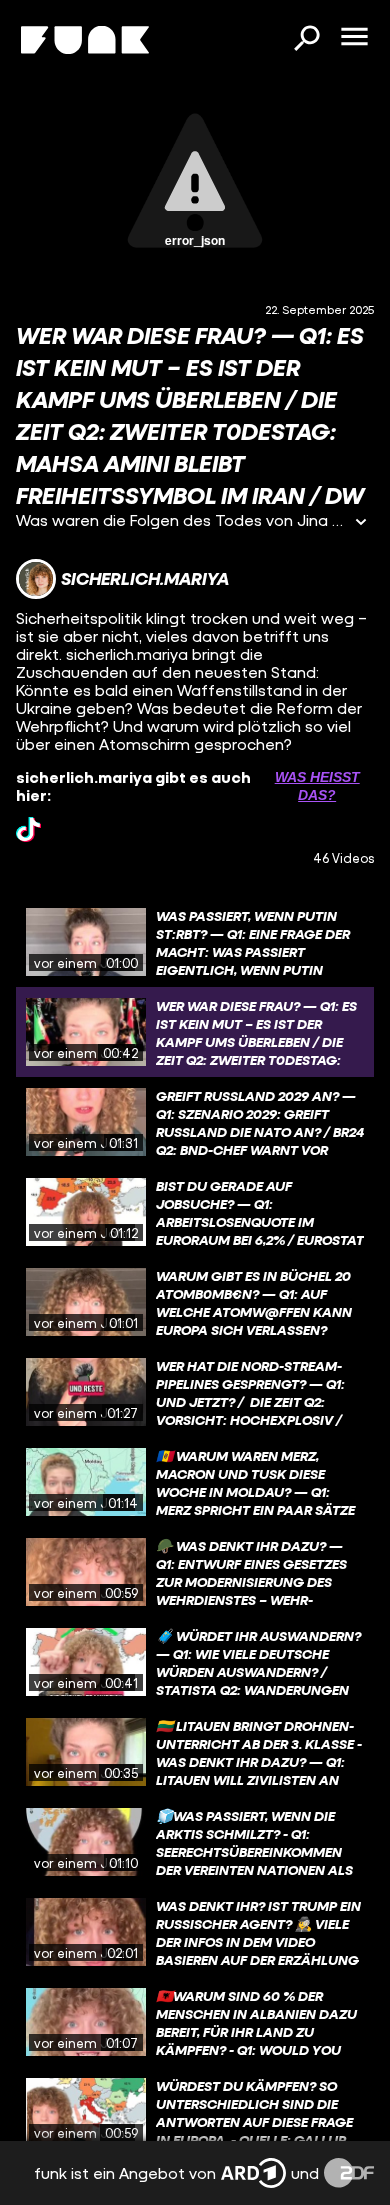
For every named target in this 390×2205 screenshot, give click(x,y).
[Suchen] (306, 40)
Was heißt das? (317, 786)
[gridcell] (195, 942)
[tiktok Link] (28, 829)
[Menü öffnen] (354, 38)
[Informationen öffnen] (361, 523)
